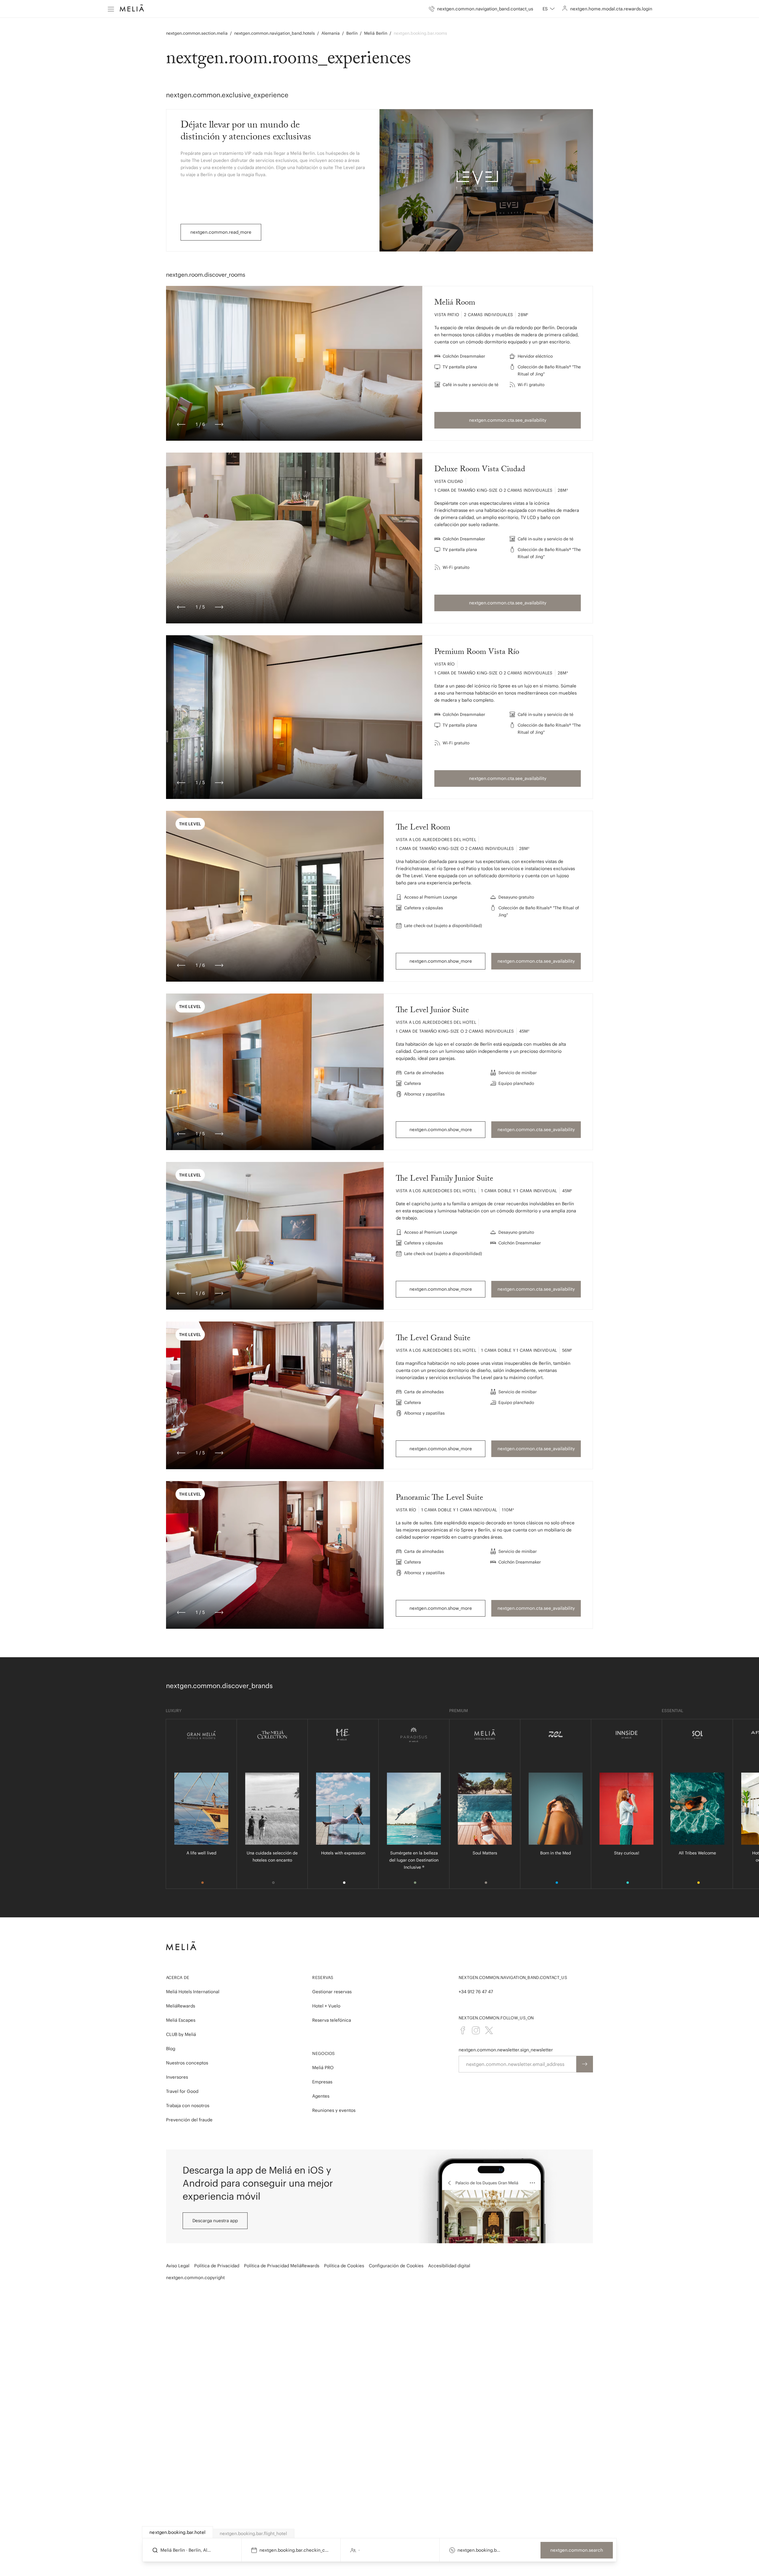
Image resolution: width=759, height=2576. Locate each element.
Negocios (323, 2053)
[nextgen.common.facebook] (463, 2030)
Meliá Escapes (181, 2020)
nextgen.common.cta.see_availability (508, 420)
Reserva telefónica (332, 2020)
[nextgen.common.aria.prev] (181, 424)
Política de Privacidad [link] (217, 2266)
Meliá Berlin (376, 33)
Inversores (177, 2077)
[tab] (178, 2532)
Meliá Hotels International (193, 1992)
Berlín (352, 33)
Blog (171, 2049)
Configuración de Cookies (396, 2266)
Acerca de (178, 1978)
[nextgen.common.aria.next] (219, 424)
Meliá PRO (323, 2068)
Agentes (321, 2096)
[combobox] (549, 9)
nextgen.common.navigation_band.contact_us (513, 1978)
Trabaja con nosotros (188, 2105)
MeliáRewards (181, 2006)
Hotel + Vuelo (326, 2006)
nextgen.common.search (577, 2550)
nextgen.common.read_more (221, 232)
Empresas (322, 2082)
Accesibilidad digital (449, 2266)
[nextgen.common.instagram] (476, 2030)
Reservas (323, 1978)
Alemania (331, 33)
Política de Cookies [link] (344, 2266)
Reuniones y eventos (334, 2110)
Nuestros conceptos (187, 2063)
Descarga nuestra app (215, 2221)
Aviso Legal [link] (178, 2266)
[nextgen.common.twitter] (489, 2030)
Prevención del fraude (189, 2120)
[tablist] (380, 2532)
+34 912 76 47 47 (476, 1992)
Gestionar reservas (332, 1992)
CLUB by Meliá (181, 2034)
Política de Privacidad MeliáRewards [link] (282, 2266)
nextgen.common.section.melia (197, 33)
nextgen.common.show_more (441, 961)
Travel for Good (182, 2091)
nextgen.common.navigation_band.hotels (275, 33)
